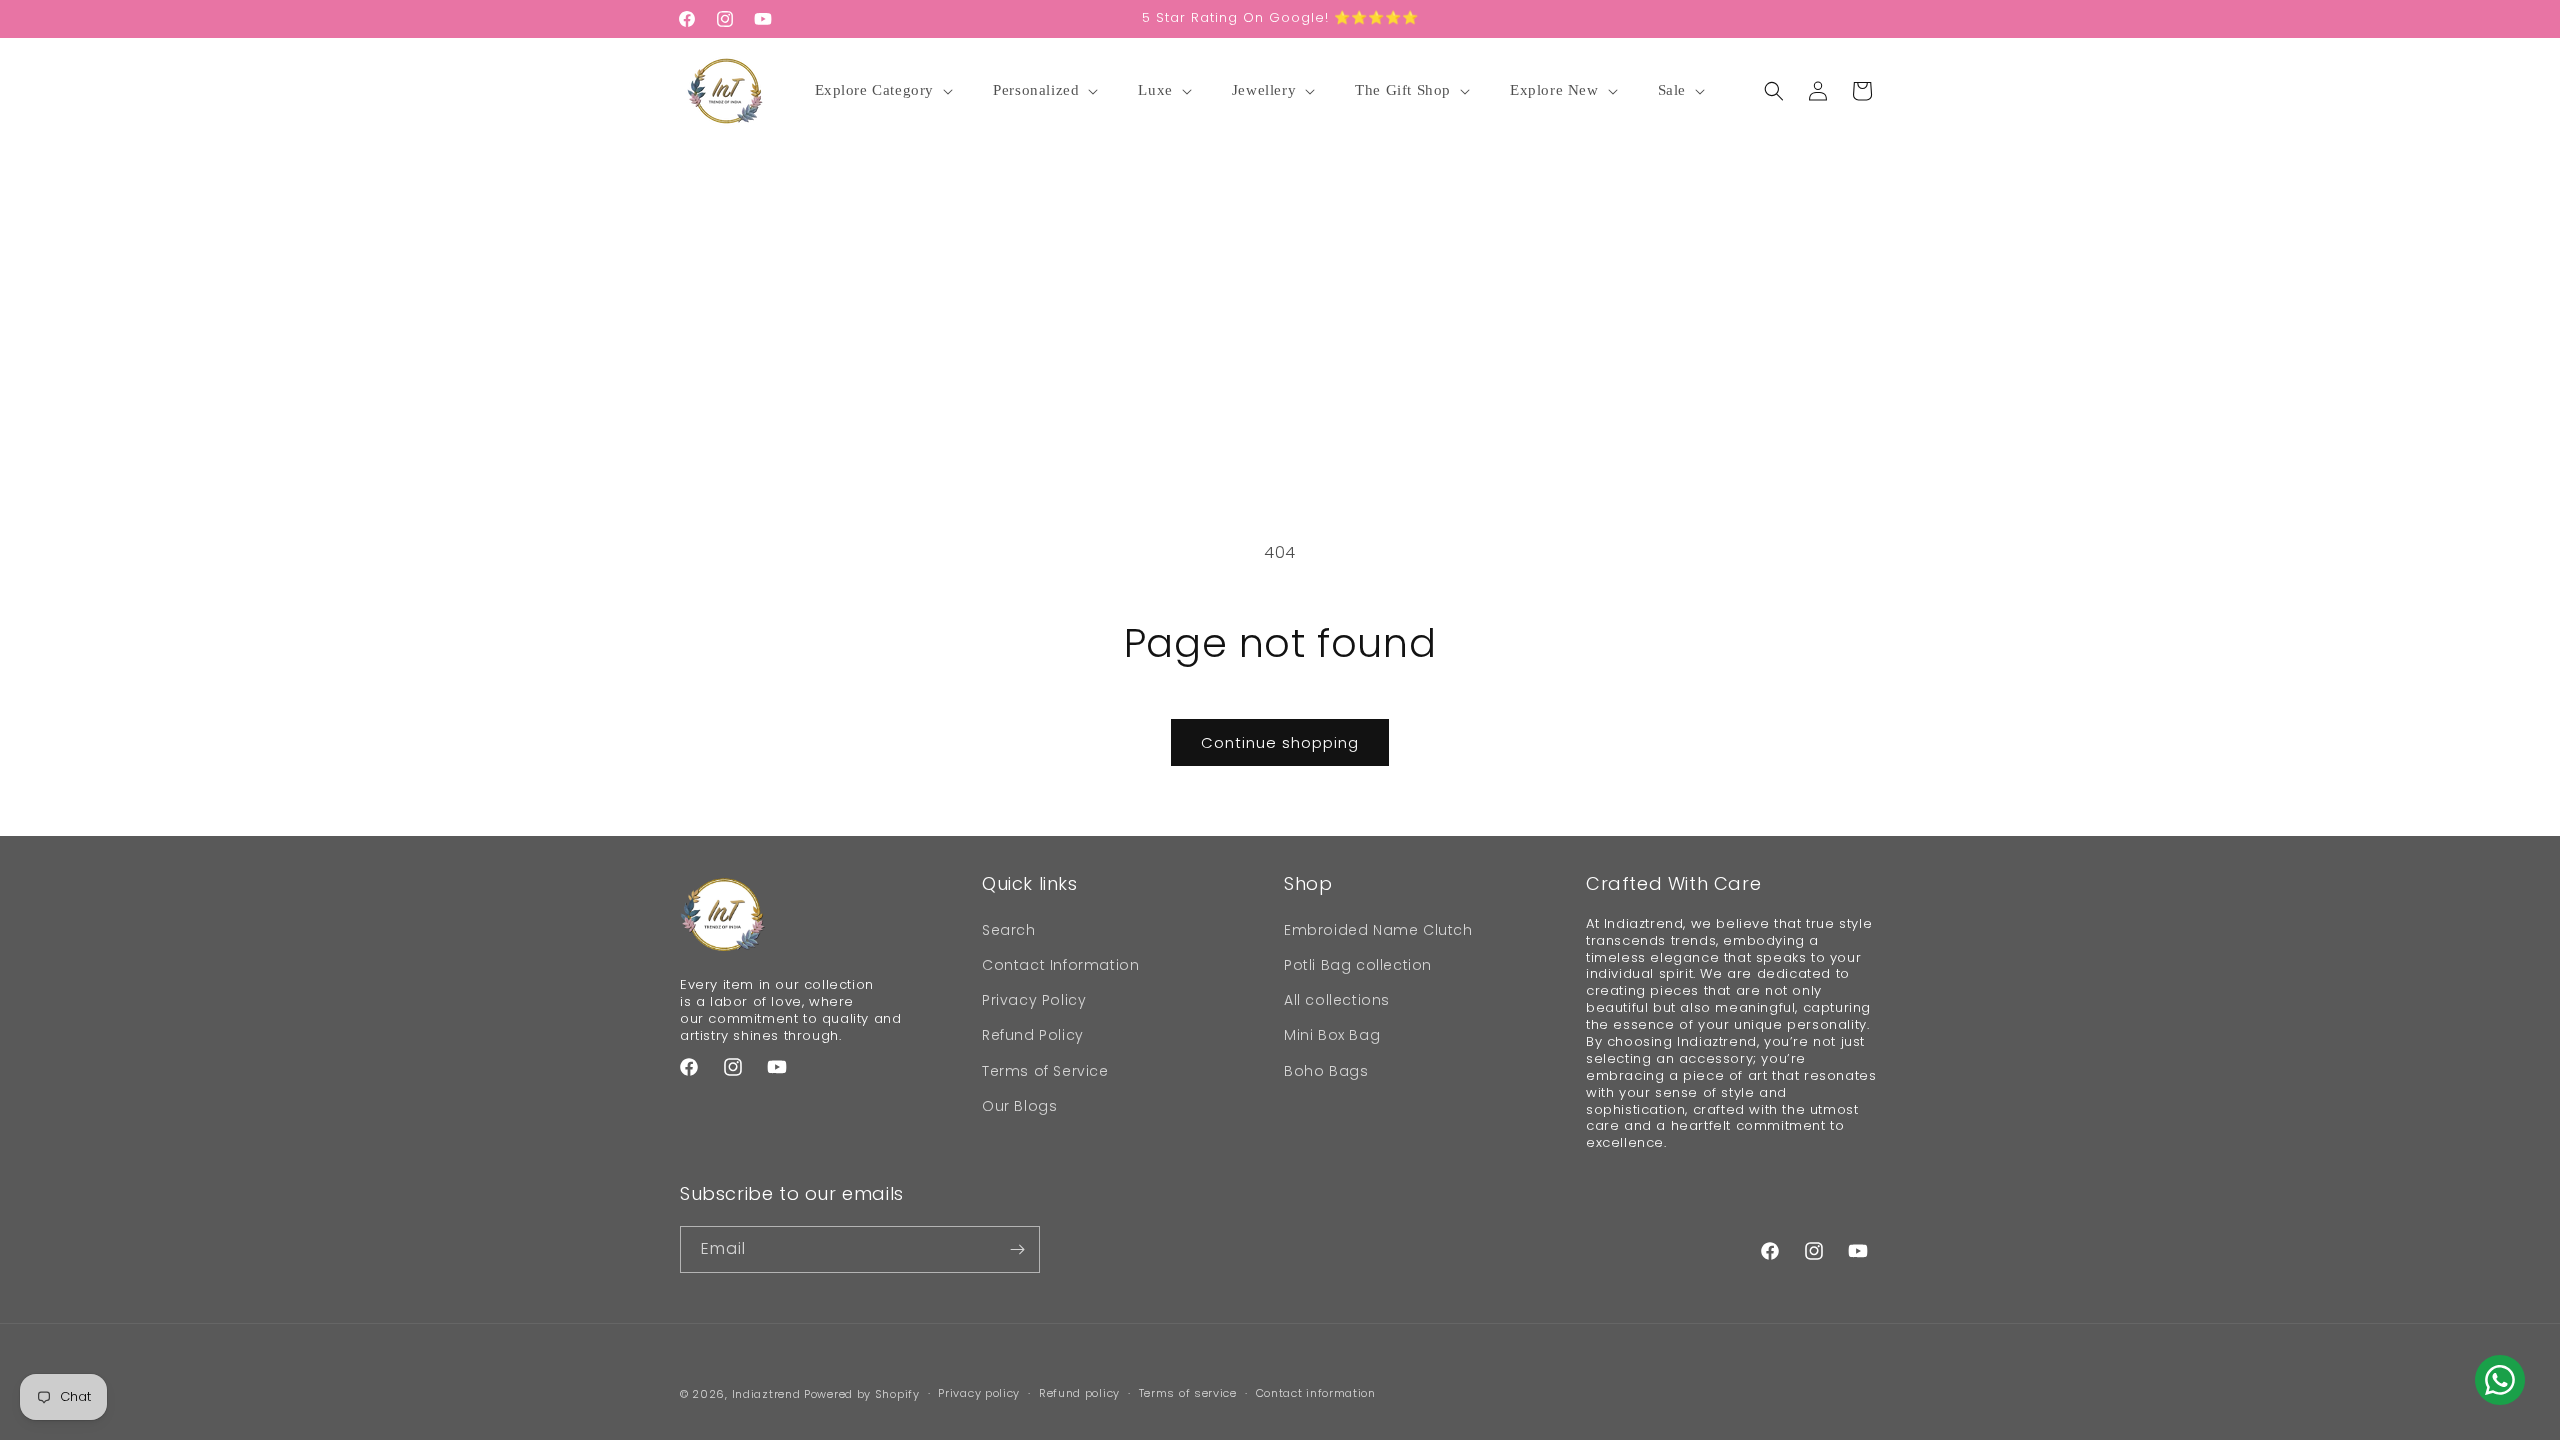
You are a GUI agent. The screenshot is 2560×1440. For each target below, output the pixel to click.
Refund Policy (1033, 1035)
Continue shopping (1280, 742)
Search (1009, 930)
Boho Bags (1326, 1071)
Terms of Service (1045, 1071)
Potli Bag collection (1358, 965)
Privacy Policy (1034, 1000)
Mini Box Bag (1332, 1035)
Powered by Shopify (862, 1394)
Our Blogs (1019, 1106)
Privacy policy (979, 1393)
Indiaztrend (766, 1394)
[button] (887, 91)
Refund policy (1079, 1393)
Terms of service (1188, 1393)
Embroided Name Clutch (1378, 930)
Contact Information (1060, 965)
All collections (1337, 1000)
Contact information (1316, 1393)
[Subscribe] (1017, 1249)
